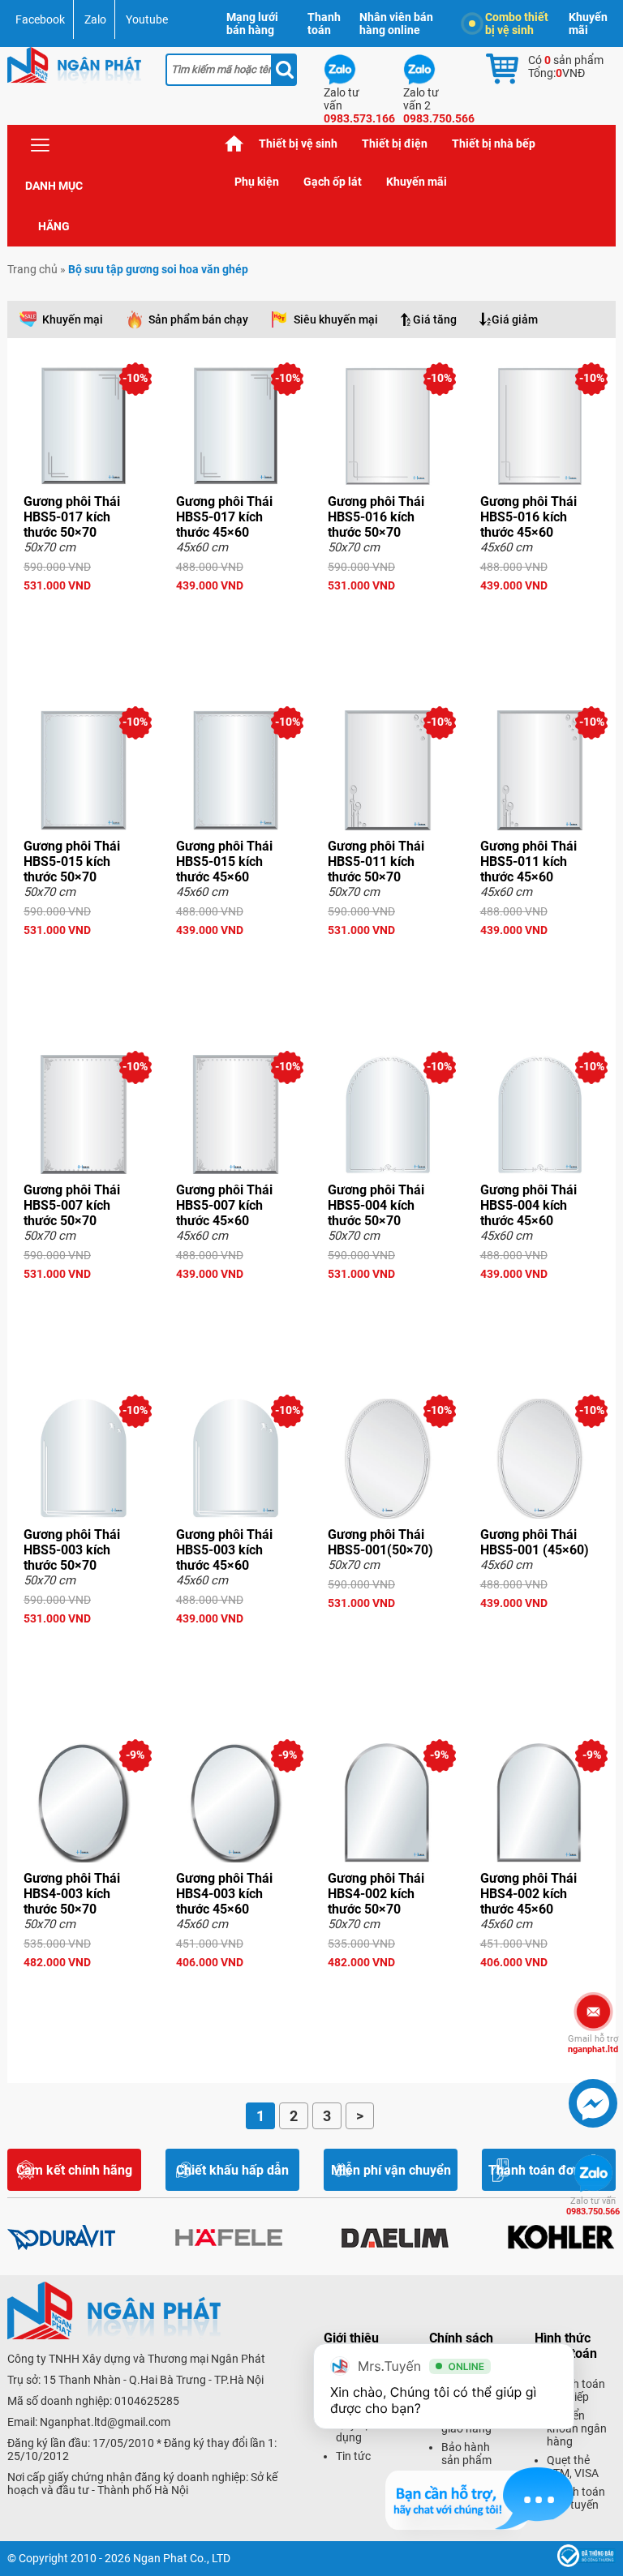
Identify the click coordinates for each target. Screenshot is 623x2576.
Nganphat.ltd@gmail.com (105, 2422)
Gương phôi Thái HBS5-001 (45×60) (535, 1542)
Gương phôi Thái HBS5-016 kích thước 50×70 (376, 517)
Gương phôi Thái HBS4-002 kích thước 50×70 (376, 1894)
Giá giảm (515, 319)
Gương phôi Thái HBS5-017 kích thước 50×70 (72, 517)
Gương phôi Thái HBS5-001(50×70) (380, 1542)
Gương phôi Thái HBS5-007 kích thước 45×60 (224, 1205)
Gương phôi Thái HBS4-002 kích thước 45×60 (528, 1894)
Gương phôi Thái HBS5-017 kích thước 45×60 (224, 517)
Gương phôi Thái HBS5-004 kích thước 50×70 (376, 1205)
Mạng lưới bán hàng (252, 24)
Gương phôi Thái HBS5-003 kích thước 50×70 (72, 1550)
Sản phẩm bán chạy (198, 319)
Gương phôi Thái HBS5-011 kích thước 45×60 (528, 862)
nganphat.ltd (593, 2044)
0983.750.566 (593, 2206)
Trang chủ (234, 144)
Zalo (95, 19)
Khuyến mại (73, 319)
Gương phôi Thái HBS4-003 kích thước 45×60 (224, 1894)
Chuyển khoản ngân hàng (577, 2428)
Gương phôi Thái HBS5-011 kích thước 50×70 (376, 862)
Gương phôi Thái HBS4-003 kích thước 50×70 (72, 1894)
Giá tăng (435, 319)
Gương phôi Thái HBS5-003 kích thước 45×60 (224, 1550)
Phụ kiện (257, 182)
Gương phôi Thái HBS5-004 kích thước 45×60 (528, 1205)
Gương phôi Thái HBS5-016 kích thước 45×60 (528, 517)
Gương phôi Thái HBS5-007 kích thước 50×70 (72, 1205)
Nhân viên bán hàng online (396, 24)
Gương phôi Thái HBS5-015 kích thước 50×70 (72, 862)
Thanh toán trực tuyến (576, 2498)
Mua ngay (84, 615)
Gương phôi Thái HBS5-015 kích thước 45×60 (224, 862)
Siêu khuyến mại (336, 319)
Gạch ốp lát (333, 182)
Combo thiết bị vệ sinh (517, 24)
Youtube (147, 19)
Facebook (40, 19)
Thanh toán (324, 24)
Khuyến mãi (588, 24)
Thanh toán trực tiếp (576, 2390)
